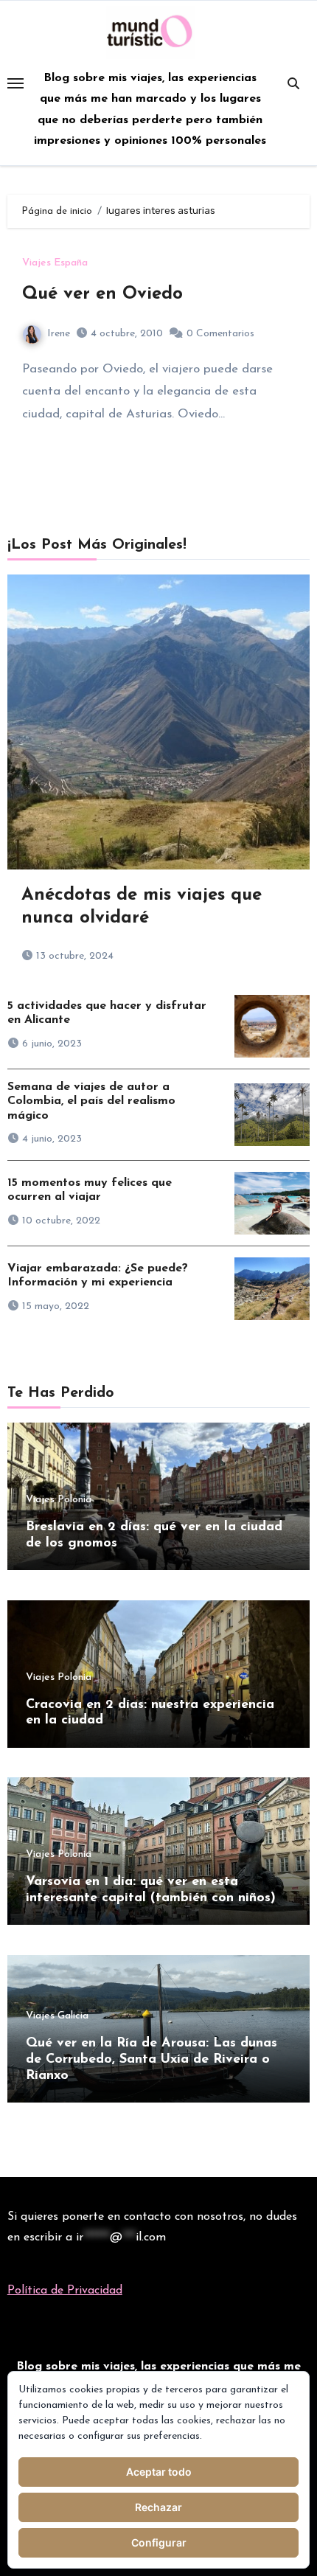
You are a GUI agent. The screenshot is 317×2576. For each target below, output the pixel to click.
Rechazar (158, 2507)
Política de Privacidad (65, 2291)
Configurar (159, 2542)
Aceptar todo (159, 2472)
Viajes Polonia (59, 1500)
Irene (59, 334)
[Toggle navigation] (15, 83)
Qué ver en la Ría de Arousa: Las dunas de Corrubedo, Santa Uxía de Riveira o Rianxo (151, 2059)
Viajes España (55, 263)
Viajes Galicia (57, 2016)
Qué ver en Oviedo (102, 294)
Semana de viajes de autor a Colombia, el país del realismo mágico (91, 1101)
